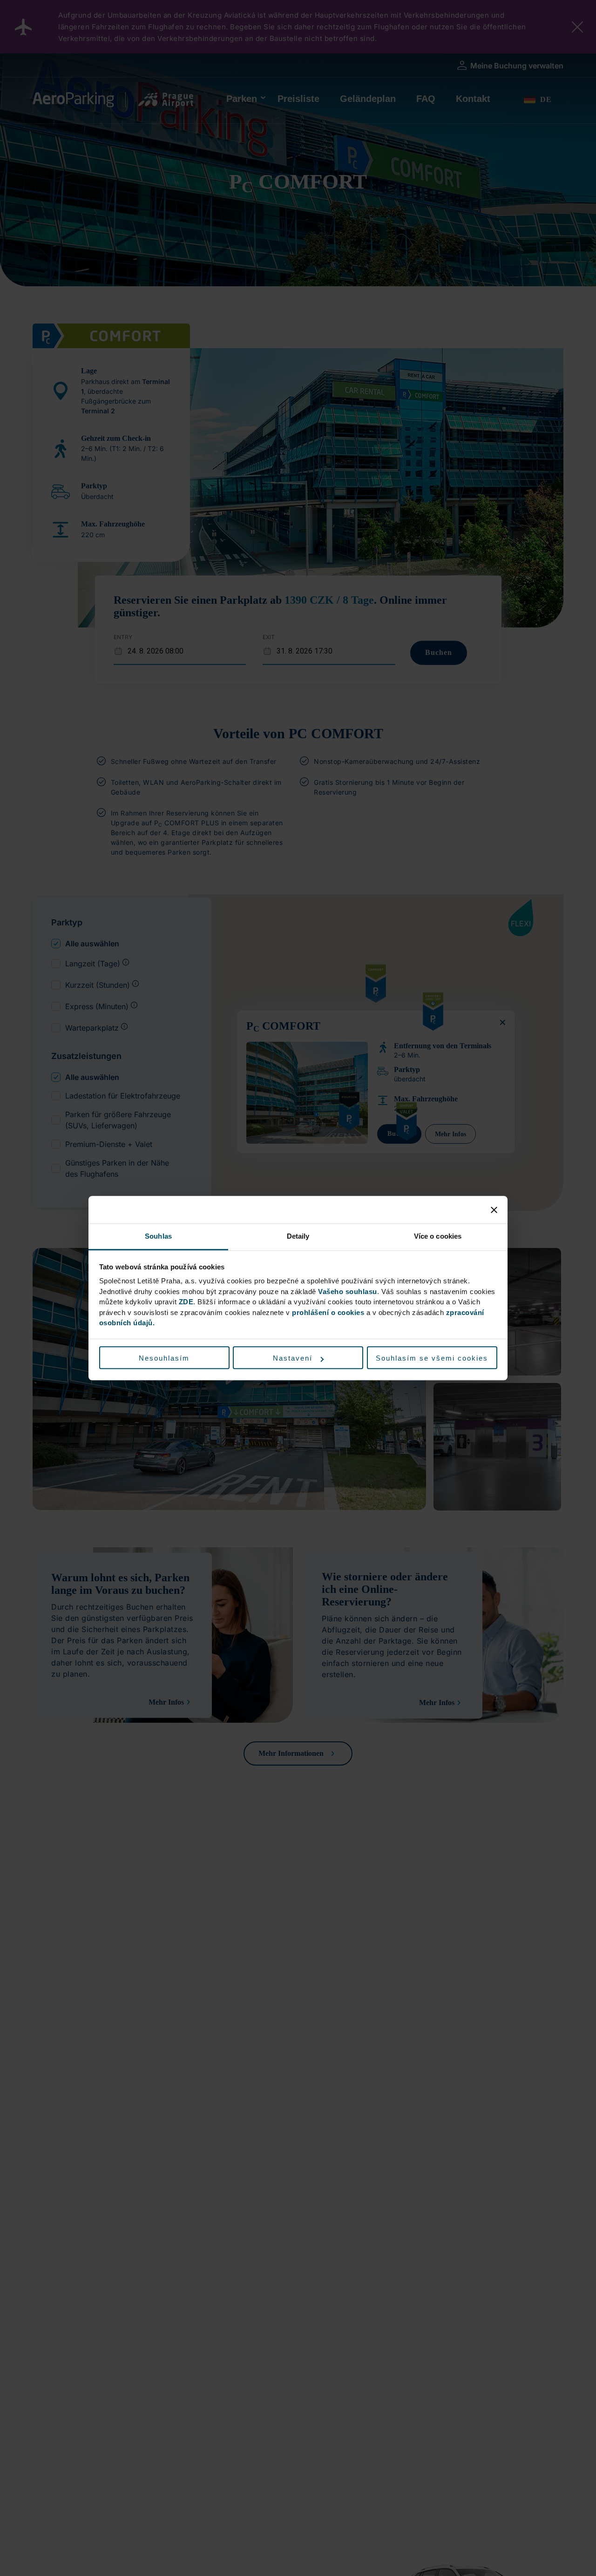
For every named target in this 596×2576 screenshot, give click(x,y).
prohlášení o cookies (328, 1312)
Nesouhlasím (164, 1358)
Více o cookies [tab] (438, 1236)
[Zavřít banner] (494, 1210)
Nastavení (293, 1358)
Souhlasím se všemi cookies (432, 1358)
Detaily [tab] (298, 1236)
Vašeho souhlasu (348, 1291)
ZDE (186, 1302)
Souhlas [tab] (158, 1236)
